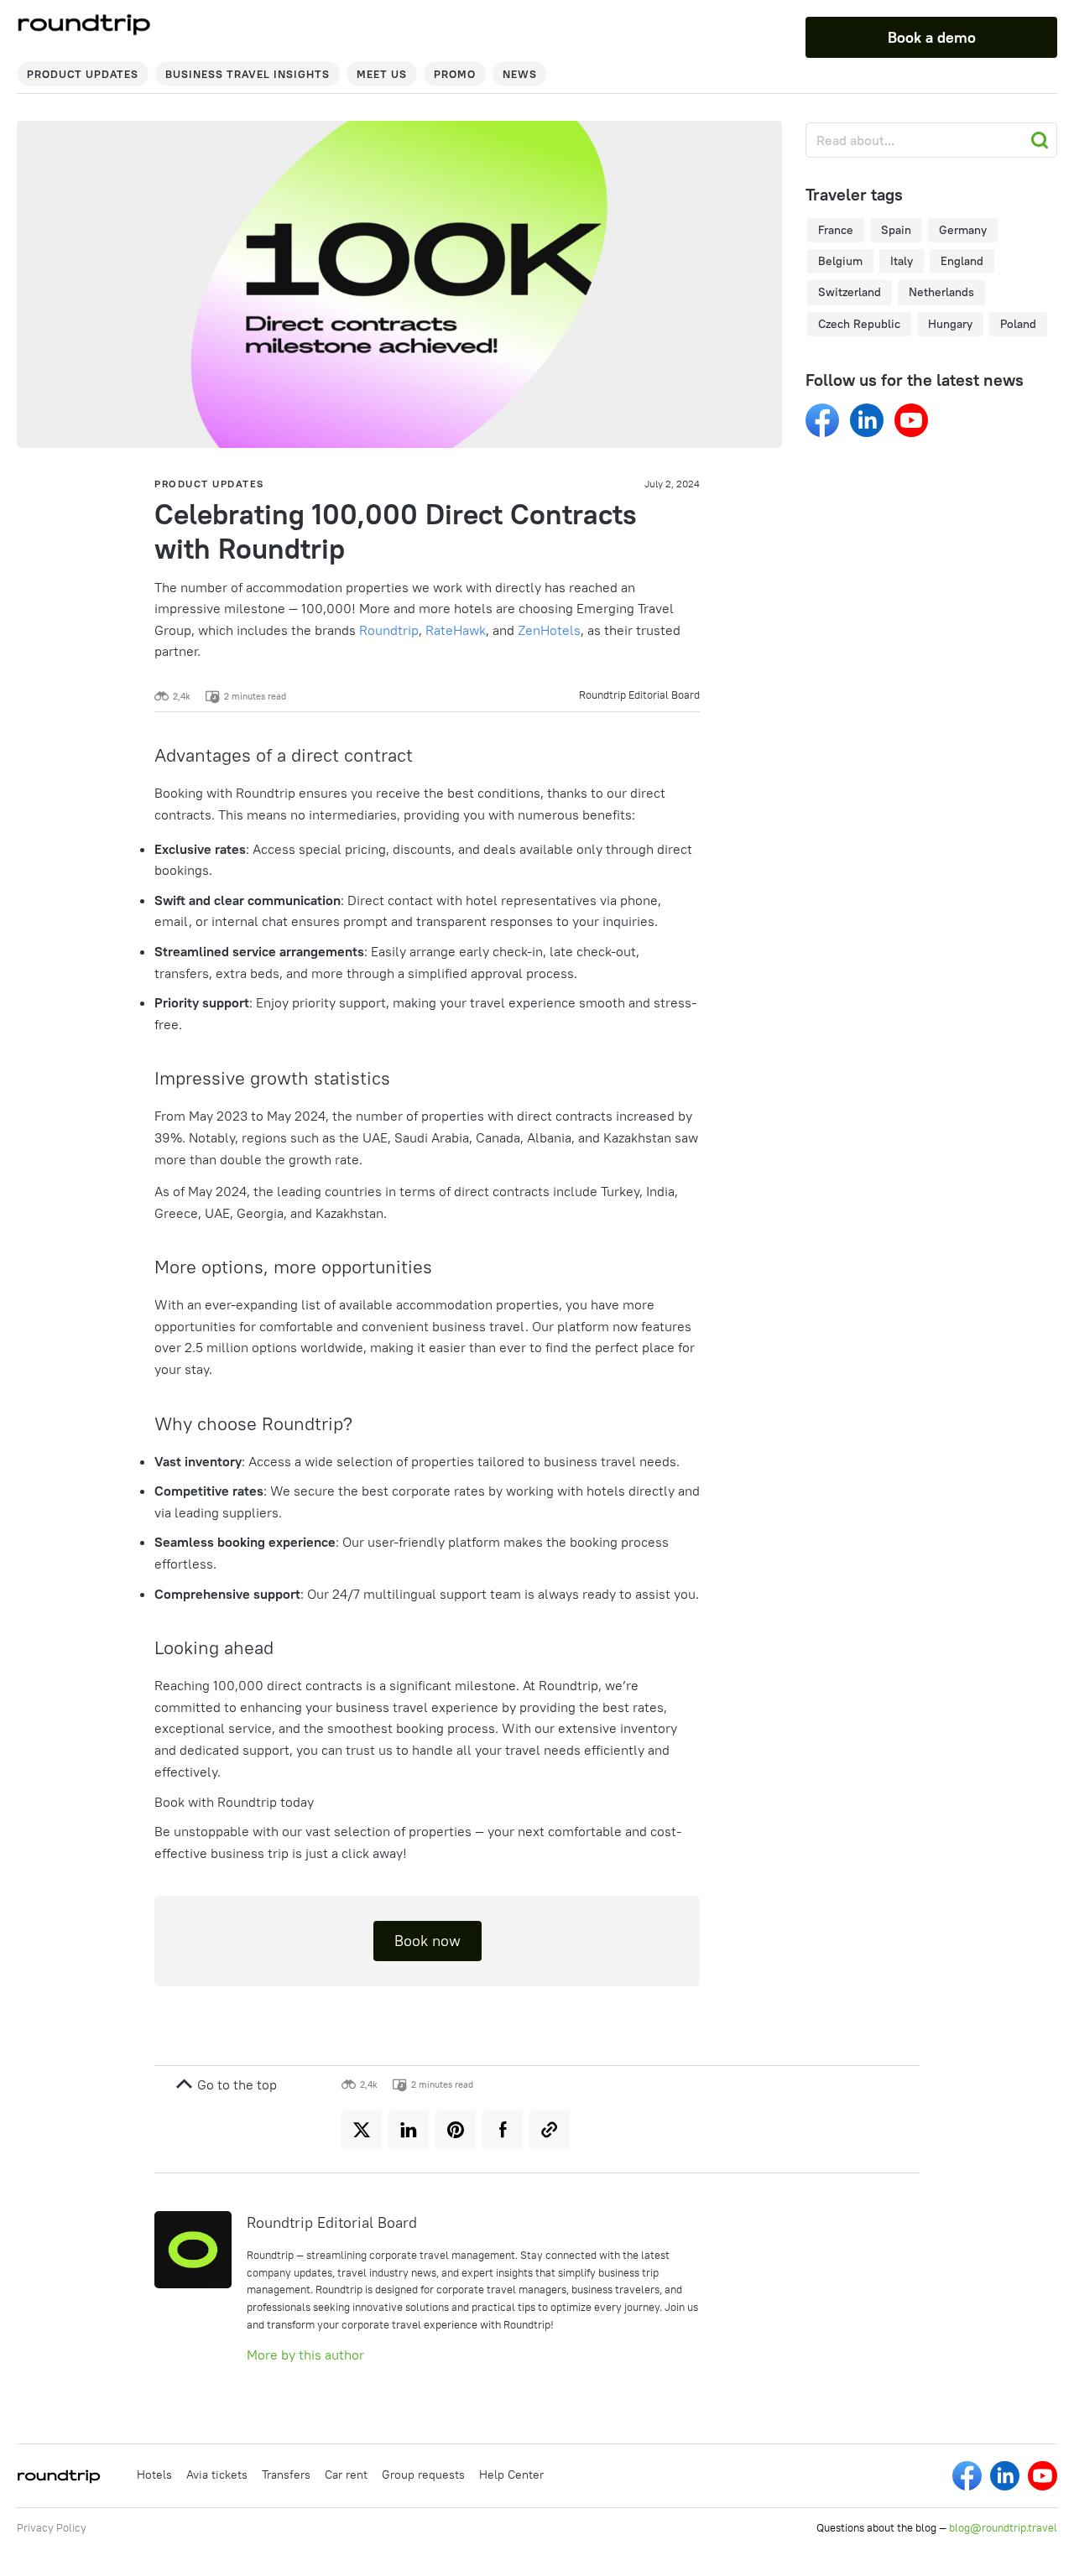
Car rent (346, 2475)
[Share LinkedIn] (409, 2130)
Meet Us (382, 74)
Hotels (154, 2475)
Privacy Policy (52, 2527)
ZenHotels (549, 630)
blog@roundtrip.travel (1003, 2527)
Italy (902, 261)
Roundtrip (389, 630)
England (962, 261)
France (836, 230)
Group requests (423, 2475)
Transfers (286, 2475)
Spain (896, 230)
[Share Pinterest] (456, 2130)
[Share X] (362, 2130)
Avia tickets (217, 2475)
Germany (963, 230)
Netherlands (941, 292)
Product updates (83, 74)
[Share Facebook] (503, 2130)
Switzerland (850, 292)
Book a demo (932, 37)
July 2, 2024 (672, 484)
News (520, 74)
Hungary (950, 324)
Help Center (511, 2475)
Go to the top (235, 2084)
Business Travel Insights (248, 74)
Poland (1018, 324)
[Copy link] (550, 2130)
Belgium (840, 261)
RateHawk (456, 630)
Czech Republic (859, 324)
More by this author (305, 2355)
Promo (455, 74)
